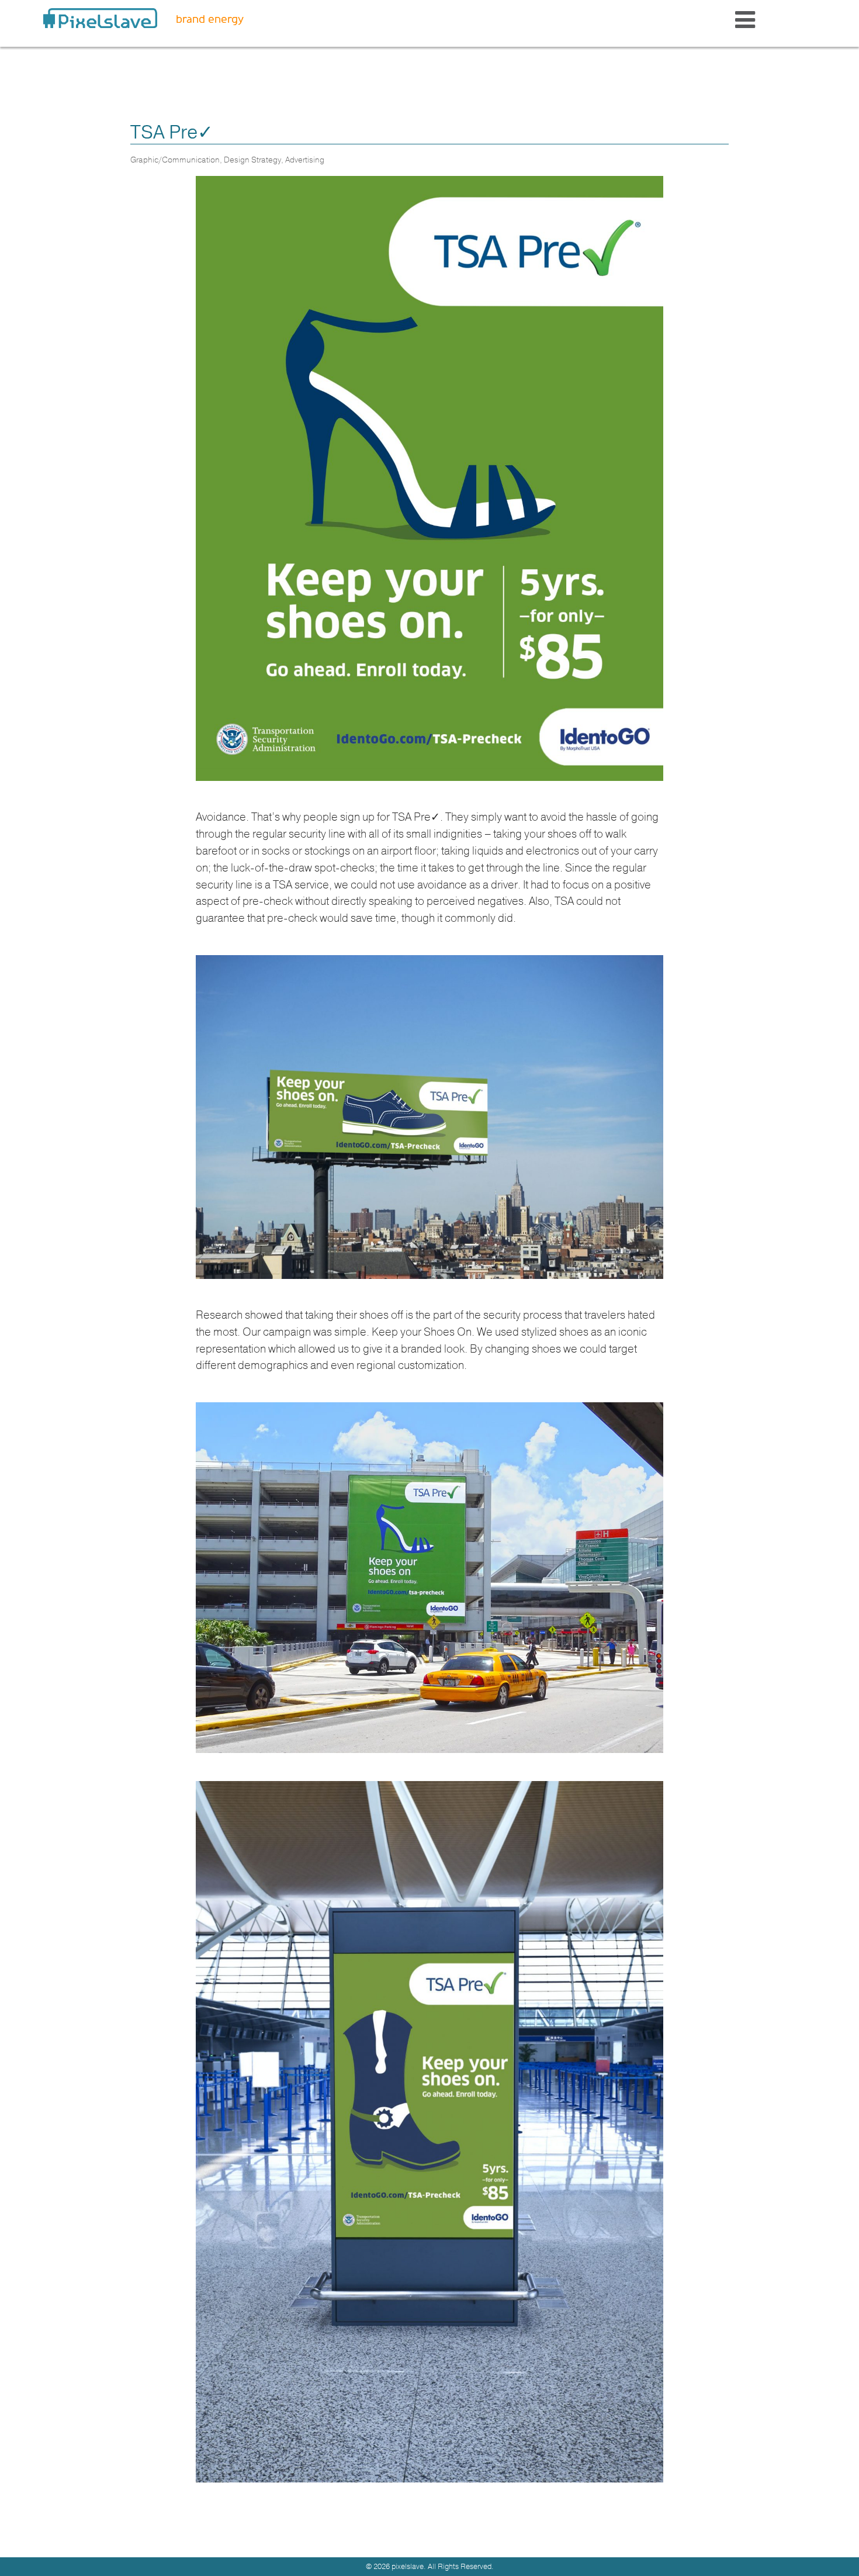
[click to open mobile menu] (745, 21)
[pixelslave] (100, 18)
